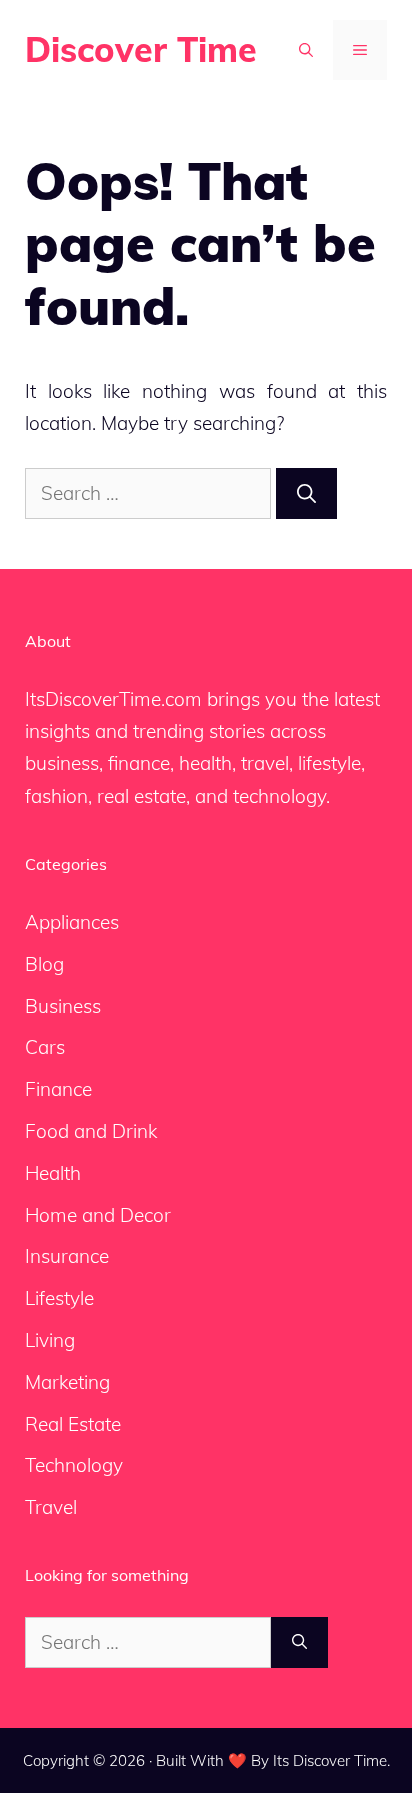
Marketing (67, 1382)
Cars (45, 1047)
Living (50, 1340)
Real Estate (73, 1424)
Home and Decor (98, 1215)
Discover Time (141, 49)
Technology (74, 1465)
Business (63, 1006)
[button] (306, 50)
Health (53, 1173)
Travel (51, 1507)
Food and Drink (91, 1131)
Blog (44, 964)
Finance (58, 1089)
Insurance (67, 1256)
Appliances (72, 922)
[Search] (306, 493)
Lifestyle (59, 1298)
